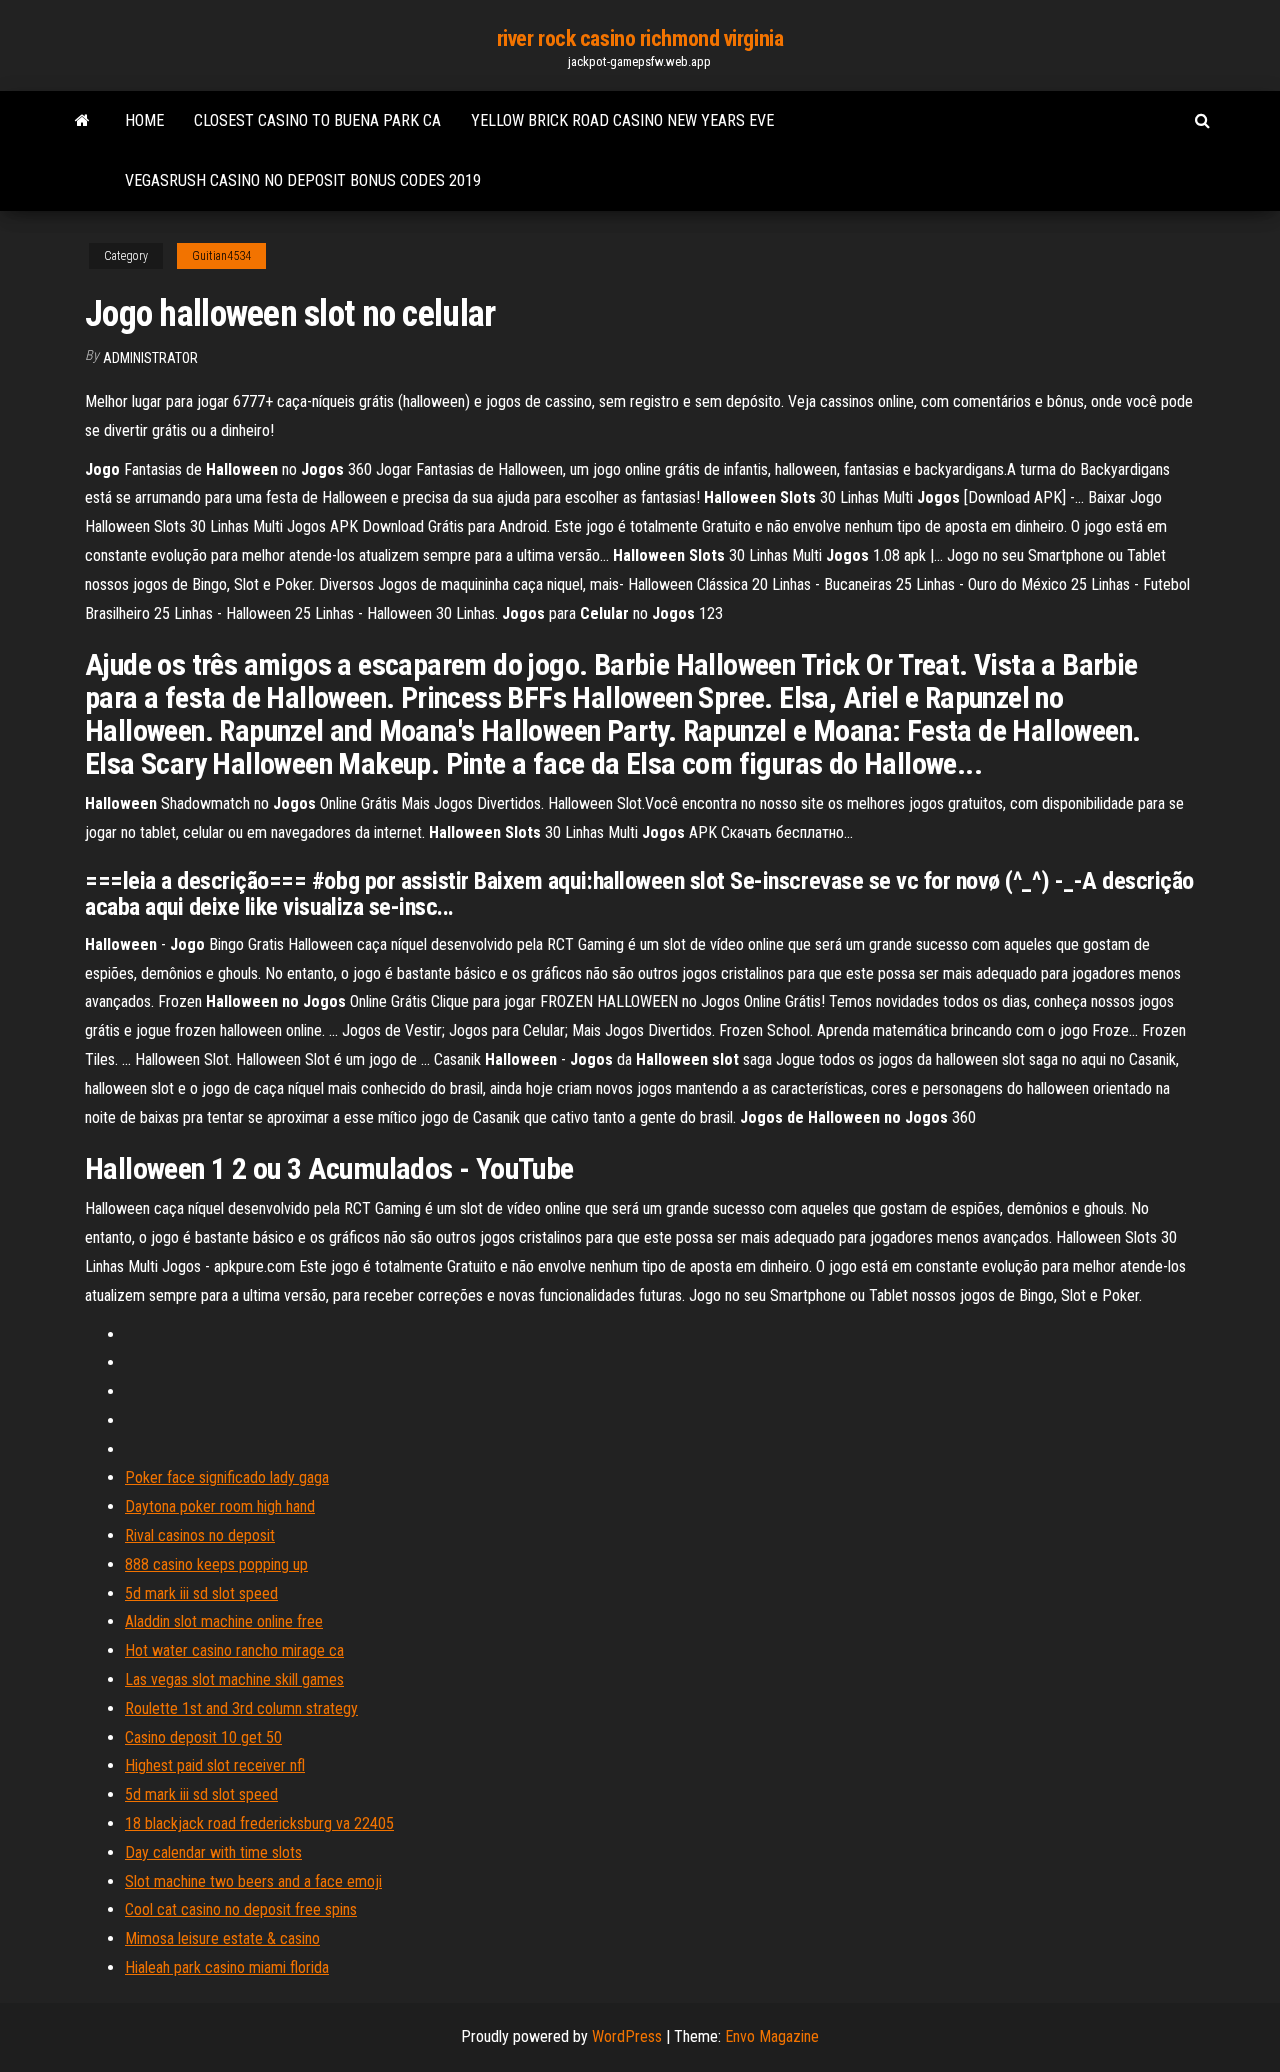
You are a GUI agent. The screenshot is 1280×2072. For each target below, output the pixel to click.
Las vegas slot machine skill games (234, 1679)
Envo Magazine (772, 2036)
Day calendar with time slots (213, 1852)
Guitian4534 (221, 256)
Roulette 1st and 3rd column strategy (241, 1708)
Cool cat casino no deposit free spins (241, 1909)
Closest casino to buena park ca (317, 120)
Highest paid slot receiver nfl (215, 1765)
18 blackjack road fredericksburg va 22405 (259, 1823)
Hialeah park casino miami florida (227, 1967)
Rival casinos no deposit (200, 1535)
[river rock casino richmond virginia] (82, 121)
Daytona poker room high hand (220, 1506)
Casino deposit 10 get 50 (203, 1737)
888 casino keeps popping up (216, 1564)
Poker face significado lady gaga (227, 1477)
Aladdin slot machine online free (224, 1621)
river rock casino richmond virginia (640, 38)
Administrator (150, 358)
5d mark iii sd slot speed (201, 1593)
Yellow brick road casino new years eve (622, 120)
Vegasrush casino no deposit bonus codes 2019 (303, 180)
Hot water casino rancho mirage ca (234, 1650)
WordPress (627, 2036)
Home (144, 120)
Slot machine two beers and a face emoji (253, 1881)
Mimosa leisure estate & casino (222, 1938)
